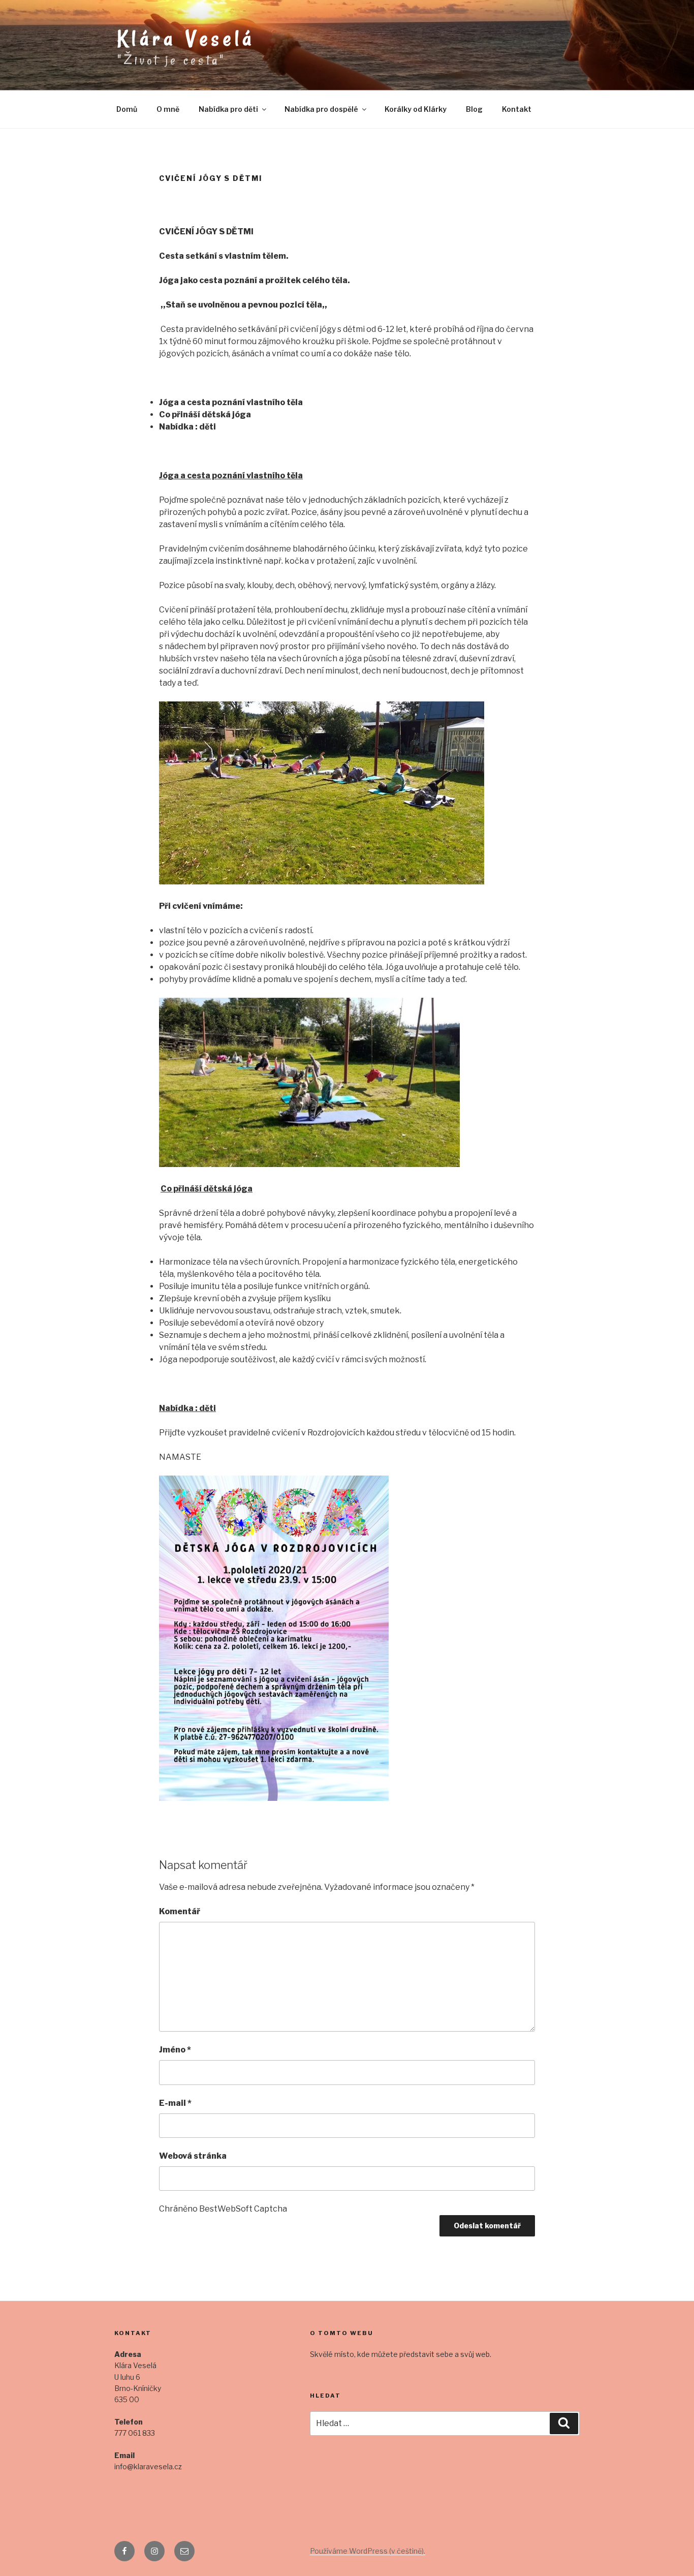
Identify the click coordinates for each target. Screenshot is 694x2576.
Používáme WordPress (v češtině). (368, 2551)
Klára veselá (186, 39)
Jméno (175, 2050)
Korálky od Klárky (416, 109)
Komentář (180, 1911)
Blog (474, 109)
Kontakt (517, 109)
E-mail (175, 2103)
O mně (168, 109)
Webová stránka (193, 2156)
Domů (127, 109)
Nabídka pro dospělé (321, 109)
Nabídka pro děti (228, 109)
